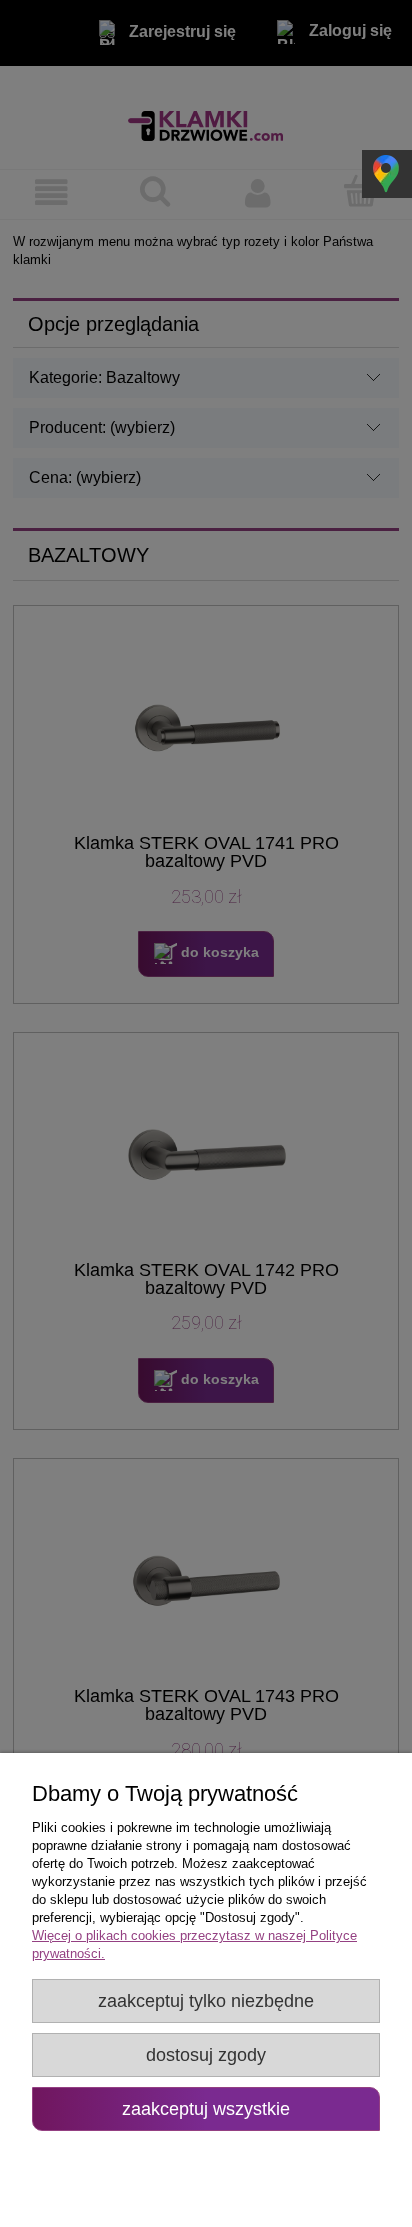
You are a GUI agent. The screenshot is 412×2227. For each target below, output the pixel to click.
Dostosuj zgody (206, 2055)
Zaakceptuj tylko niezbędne (206, 2001)
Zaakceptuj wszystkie (206, 2109)
